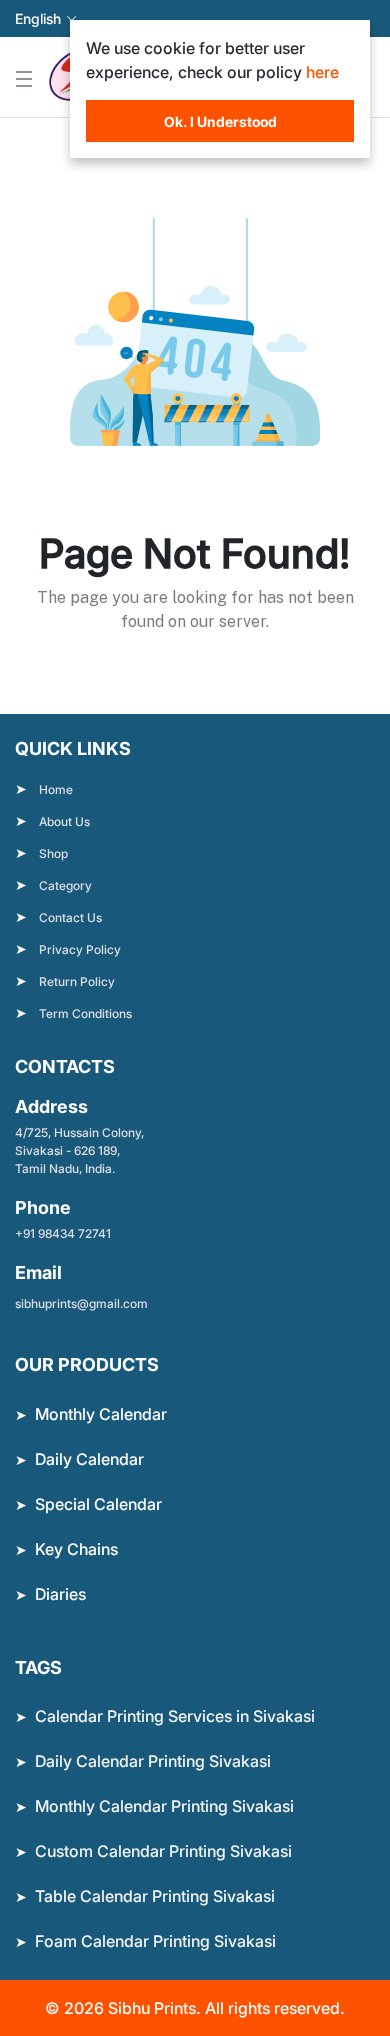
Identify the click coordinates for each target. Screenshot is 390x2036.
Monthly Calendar (101, 1414)
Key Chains (76, 1549)
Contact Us (70, 917)
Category (65, 885)
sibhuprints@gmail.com (81, 1303)
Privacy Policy (80, 949)
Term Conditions (85, 1013)
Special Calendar (98, 1504)
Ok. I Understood (220, 121)
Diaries (60, 1594)
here (322, 72)
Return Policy (77, 981)
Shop (53, 853)
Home (56, 789)
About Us (64, 821)
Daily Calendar (89, 1459)
